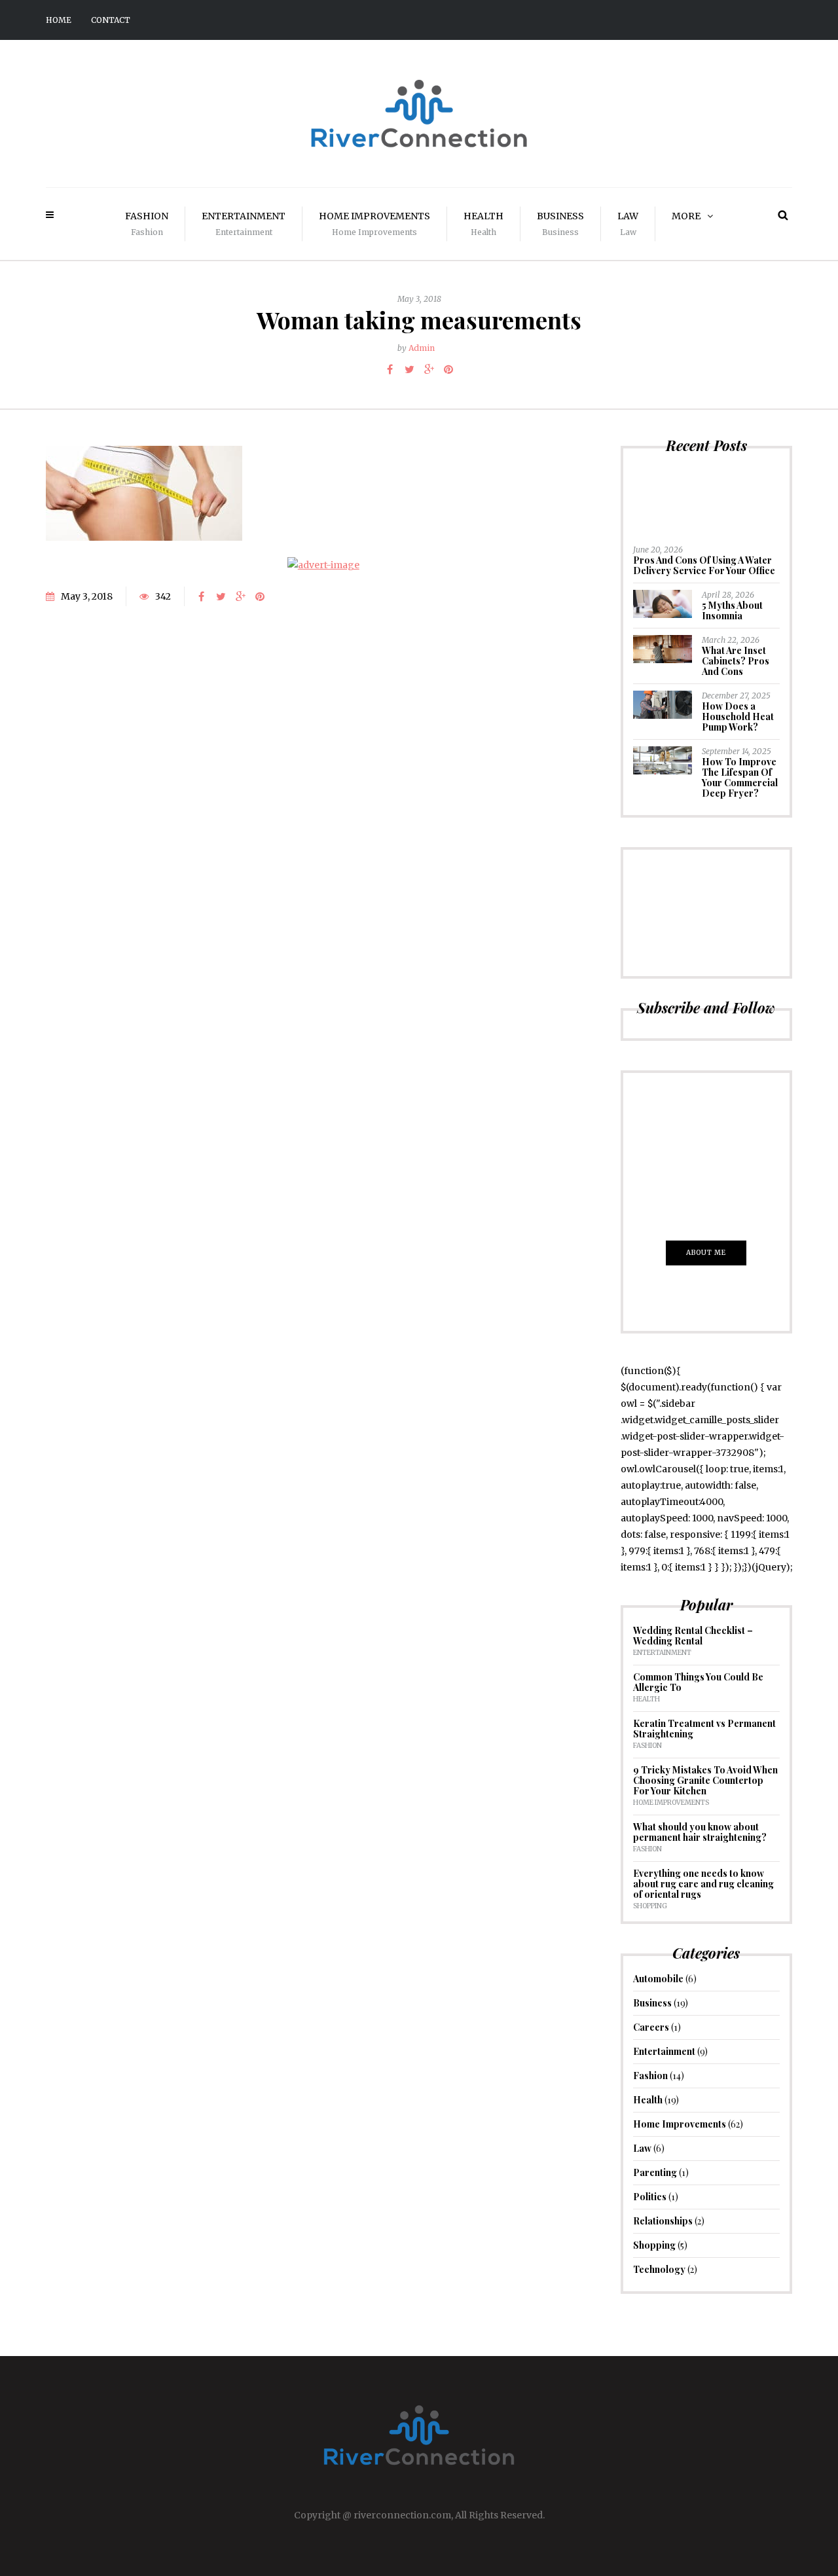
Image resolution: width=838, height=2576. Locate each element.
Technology (659, 2269)
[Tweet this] (409, 369)
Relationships (663, 2221)
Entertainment (244, 224)
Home (59, 20)
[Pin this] (448, 369)
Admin (422, 348)
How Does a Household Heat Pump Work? (738, 717)
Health (483, 224)
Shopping (650, 1906)
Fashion (147, 224)
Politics (650, 2197)
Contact (111, 20)
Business (560, 224)
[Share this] (390, 369)
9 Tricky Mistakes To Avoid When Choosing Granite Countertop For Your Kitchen (705, 1780)
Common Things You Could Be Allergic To (698, 1682)
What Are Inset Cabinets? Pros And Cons (736, 661)
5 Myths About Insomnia (732, 610)
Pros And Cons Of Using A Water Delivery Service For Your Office (704, 565)
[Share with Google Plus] (429, 369)
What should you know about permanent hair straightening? (700, 1832)
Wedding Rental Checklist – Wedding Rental (693, 1636)
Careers (651, 2027)
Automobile (658, 1979)
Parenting (655, 2172)
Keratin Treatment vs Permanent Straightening (704, 1729)
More (686, 216)
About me (706, 1253)
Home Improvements (374, 224)
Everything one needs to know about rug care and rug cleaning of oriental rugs (703, 1884)
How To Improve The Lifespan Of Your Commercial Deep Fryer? (740, 777)
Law (628, 224)
